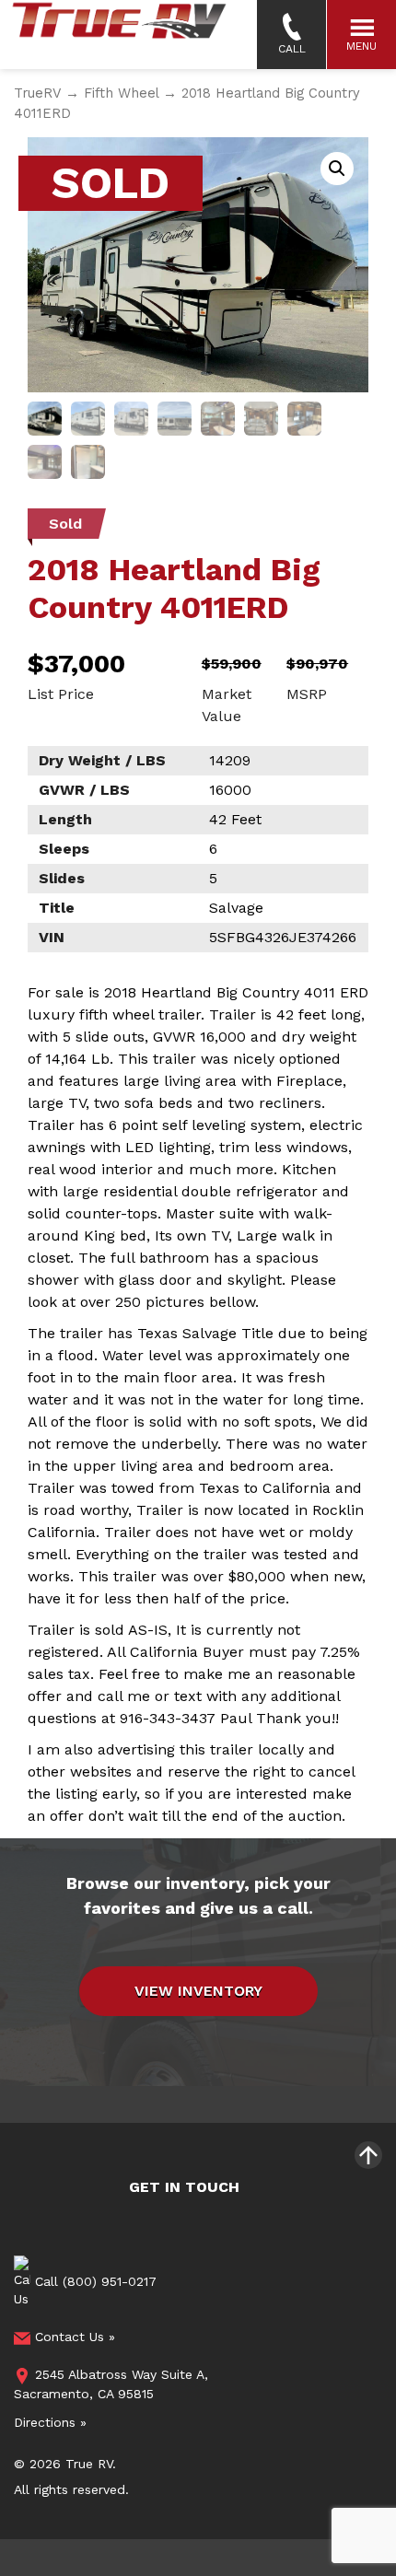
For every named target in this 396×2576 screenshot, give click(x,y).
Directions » (50, 2422)
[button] (337, 169)
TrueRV (37, 93)
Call (292, 49)
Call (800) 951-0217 (93, 2281)
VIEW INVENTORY (198, 1991)
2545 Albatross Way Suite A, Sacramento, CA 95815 (111, 2384)
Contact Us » (73, 2337)
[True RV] (118, 35)
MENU (361, 46)
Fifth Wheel (121, 93)
